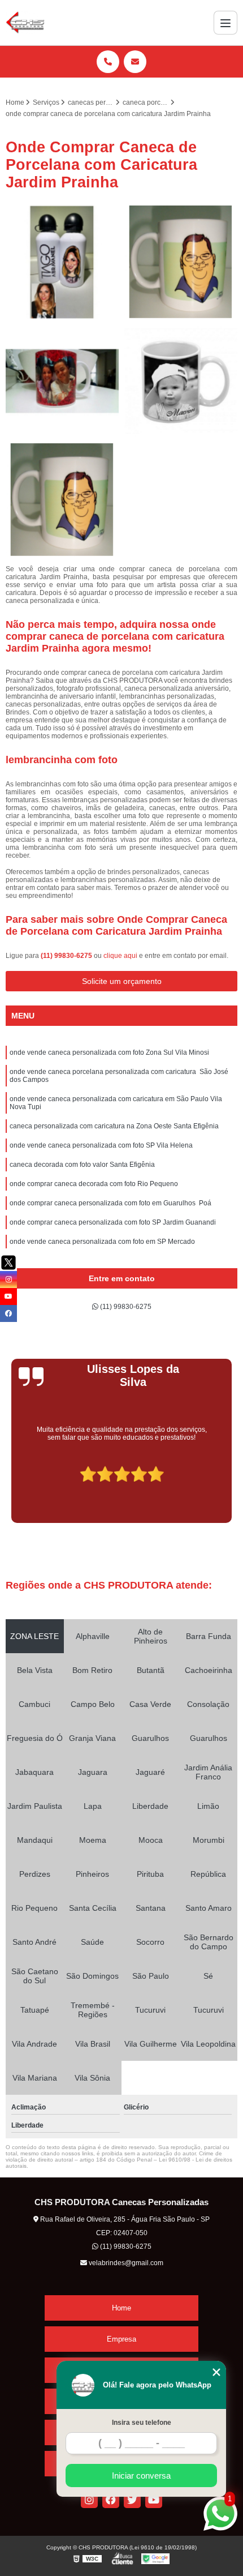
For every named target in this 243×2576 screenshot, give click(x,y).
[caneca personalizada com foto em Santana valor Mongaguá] (62, 381)
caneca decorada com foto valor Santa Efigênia (82, 1165)
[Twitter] (132, 2500)
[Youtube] (154, 2500)
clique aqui (120, 956)
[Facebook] (111, 2500)
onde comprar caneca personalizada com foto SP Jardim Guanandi (113, 1222)
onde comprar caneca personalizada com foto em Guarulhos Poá (110, 1203)
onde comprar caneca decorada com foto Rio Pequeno (94, 1184)
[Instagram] (89, 2500)
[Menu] (225, 23)
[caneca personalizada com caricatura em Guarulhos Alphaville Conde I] (181, 262)
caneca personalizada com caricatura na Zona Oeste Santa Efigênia (114, 1126)
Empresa (121, 2339)
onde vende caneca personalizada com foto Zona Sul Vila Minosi (109, 1052)
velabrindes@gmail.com (125, 2263)
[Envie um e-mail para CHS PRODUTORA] (135, 62)
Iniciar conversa (141, 2476)
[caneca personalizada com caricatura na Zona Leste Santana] (62, 500)
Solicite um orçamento (122, 981)
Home (121, 2308)
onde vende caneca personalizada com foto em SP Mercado (102, 1242)
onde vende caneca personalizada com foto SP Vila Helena (101, 1145)
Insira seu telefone (142, 2423)
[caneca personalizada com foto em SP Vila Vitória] (62, 262)
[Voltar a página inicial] (25, 23)
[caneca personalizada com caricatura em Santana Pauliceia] (181, 381)
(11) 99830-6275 (67, 956)
